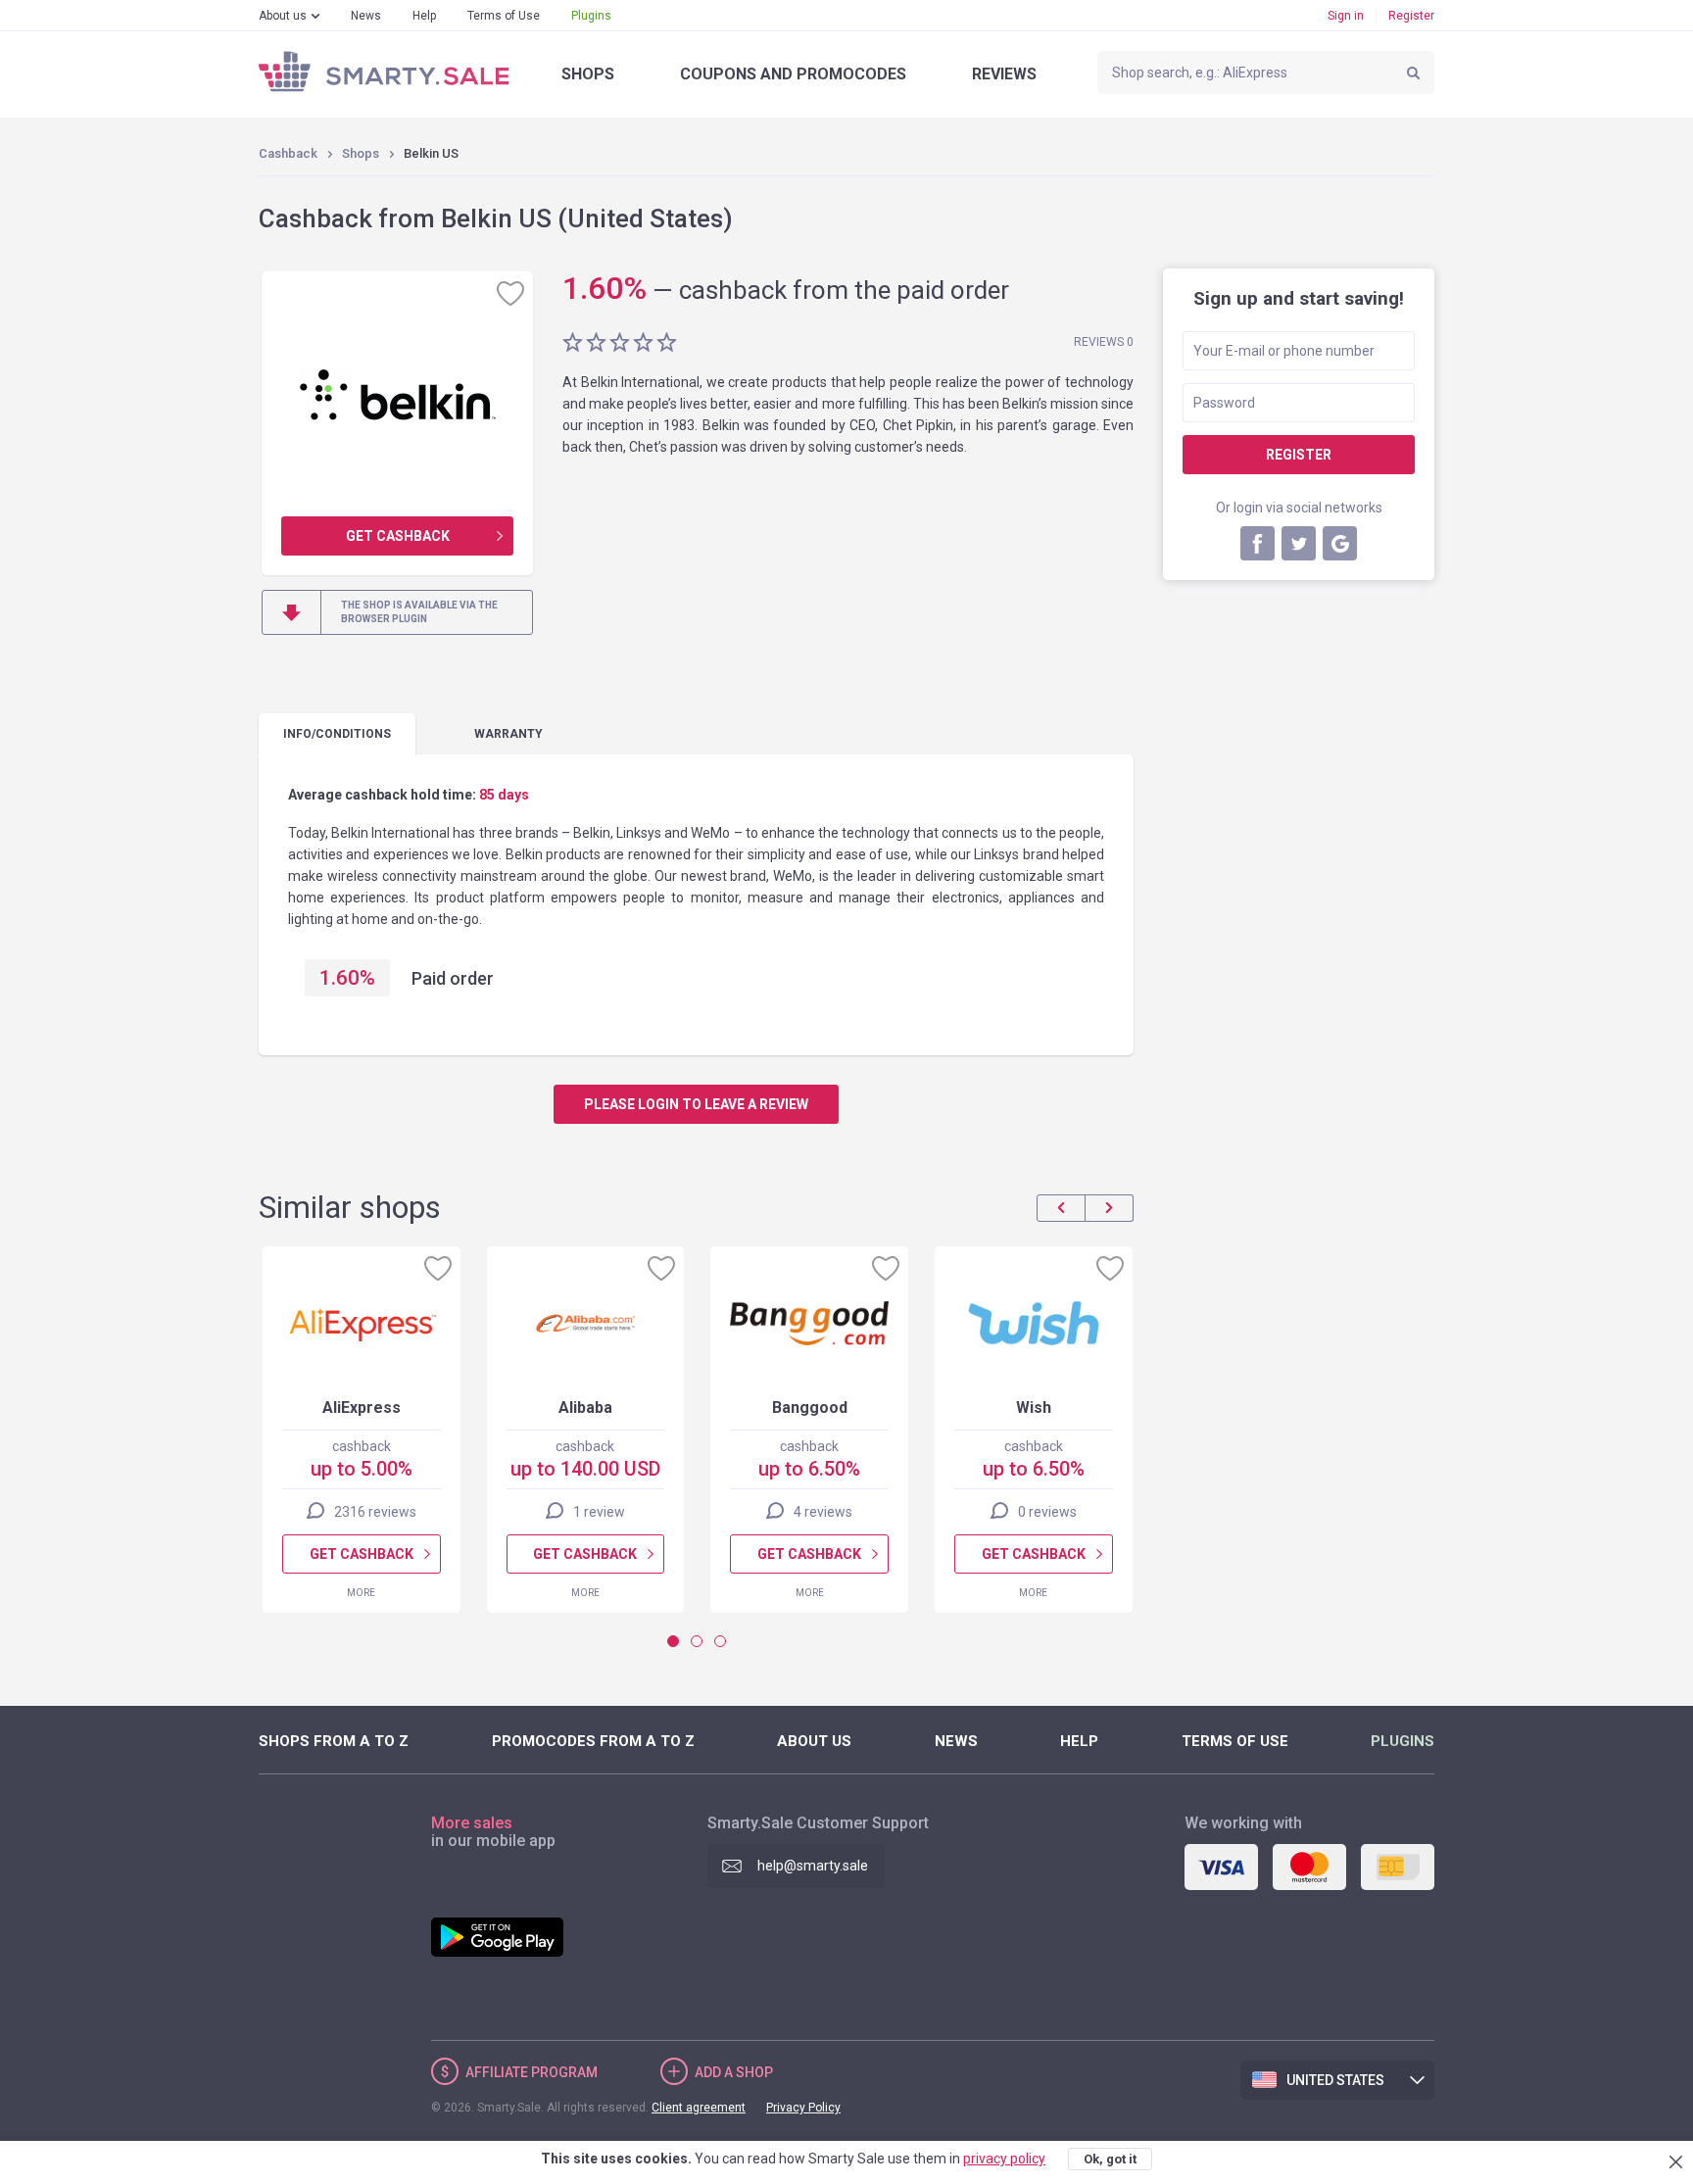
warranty (508, 734)
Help (424, 16)
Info (337, 734)
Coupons (793, 74)
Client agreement (699, 2108)
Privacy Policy (803, 2108)
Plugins (591, 16)
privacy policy (1004, 2159)
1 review (599, 1512)
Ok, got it (1110, 2159)
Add (734, 2072)
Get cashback (398, 536)
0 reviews (1047, 1512)
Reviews (1004, 74)
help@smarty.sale (813, 1866)
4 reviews (823, 1512)
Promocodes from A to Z (593, 1741)
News (366, 16)
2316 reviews (375, 1512)
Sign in (1346, 16)
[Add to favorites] (510, 293)
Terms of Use (504, 16)
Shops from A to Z (334, 1741)
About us (283, 16)
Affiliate (532, 2072)
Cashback (288, 153)
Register (1411, 16)
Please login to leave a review (696, 1104)
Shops (588, 74)
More (361, 1593)
